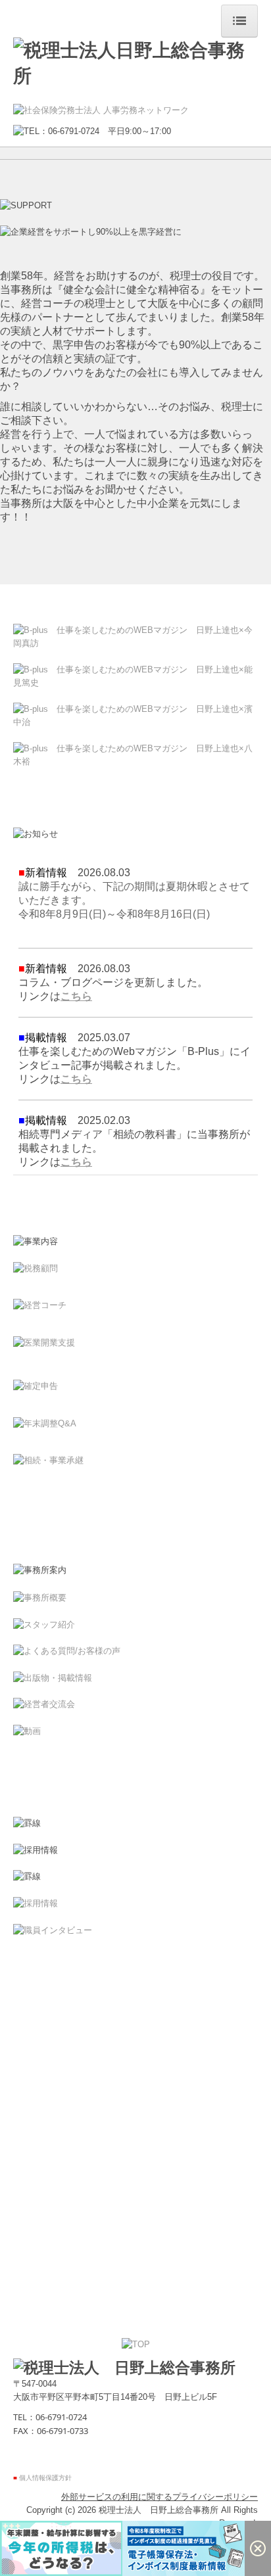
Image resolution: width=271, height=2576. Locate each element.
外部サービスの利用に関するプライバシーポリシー (160, 2497)
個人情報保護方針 (45, 2478)
